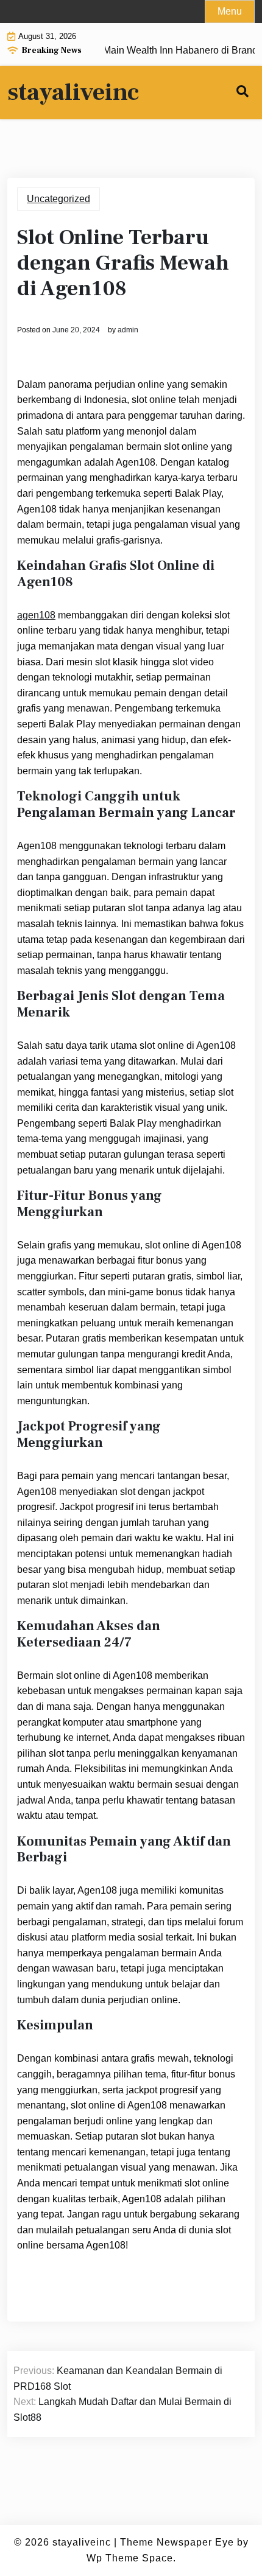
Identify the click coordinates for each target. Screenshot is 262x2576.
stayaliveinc (73, 93)
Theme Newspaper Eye (177, 2542)
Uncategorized (58, 199)
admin (128, 330)
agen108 (36, 615)
